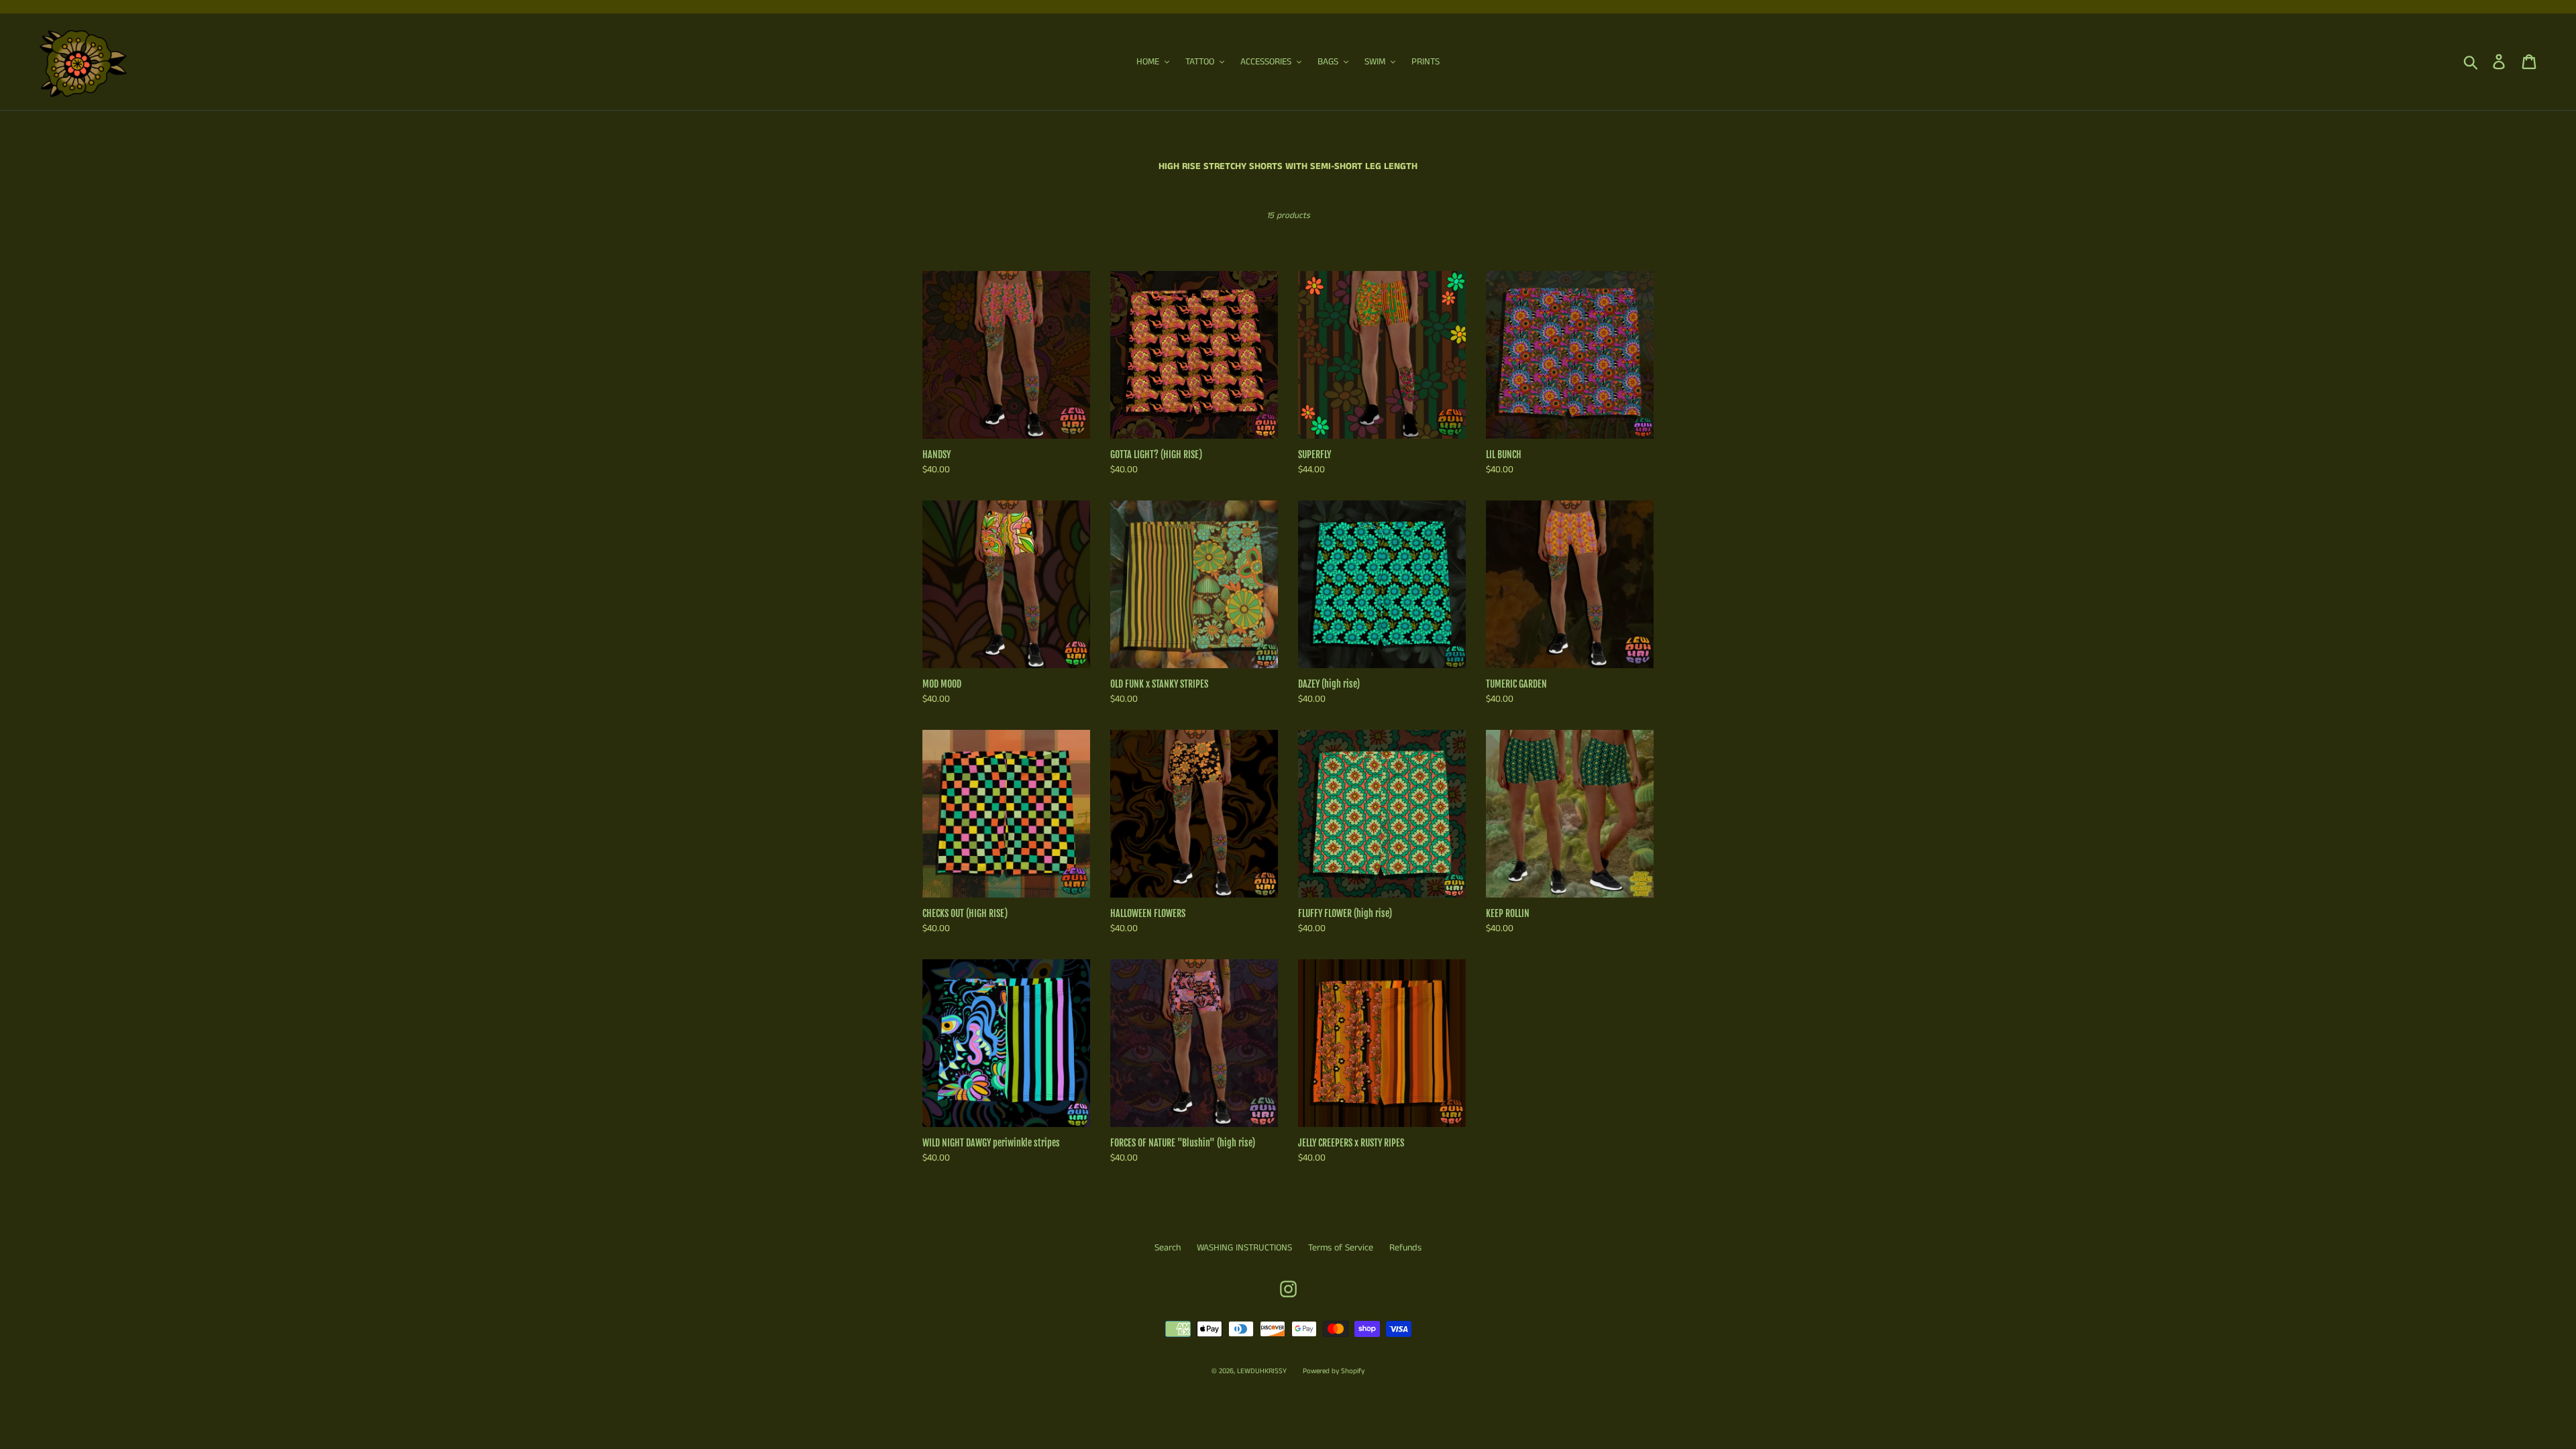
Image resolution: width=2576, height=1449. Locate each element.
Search (1168, 1248)
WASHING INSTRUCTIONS (1244, 1248)
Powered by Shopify (1334, 1371)
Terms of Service (1341, 1248)
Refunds (1405, 1248)
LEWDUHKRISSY (1262, 1371)
